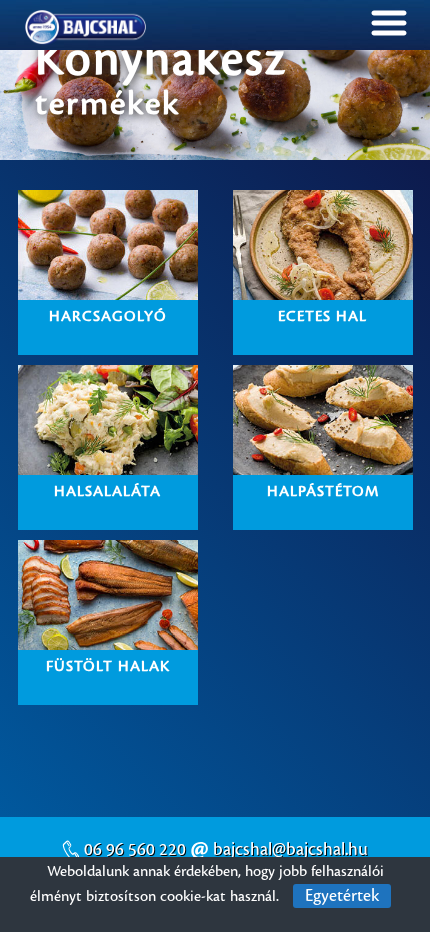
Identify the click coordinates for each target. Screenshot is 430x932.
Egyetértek (342, 896)
